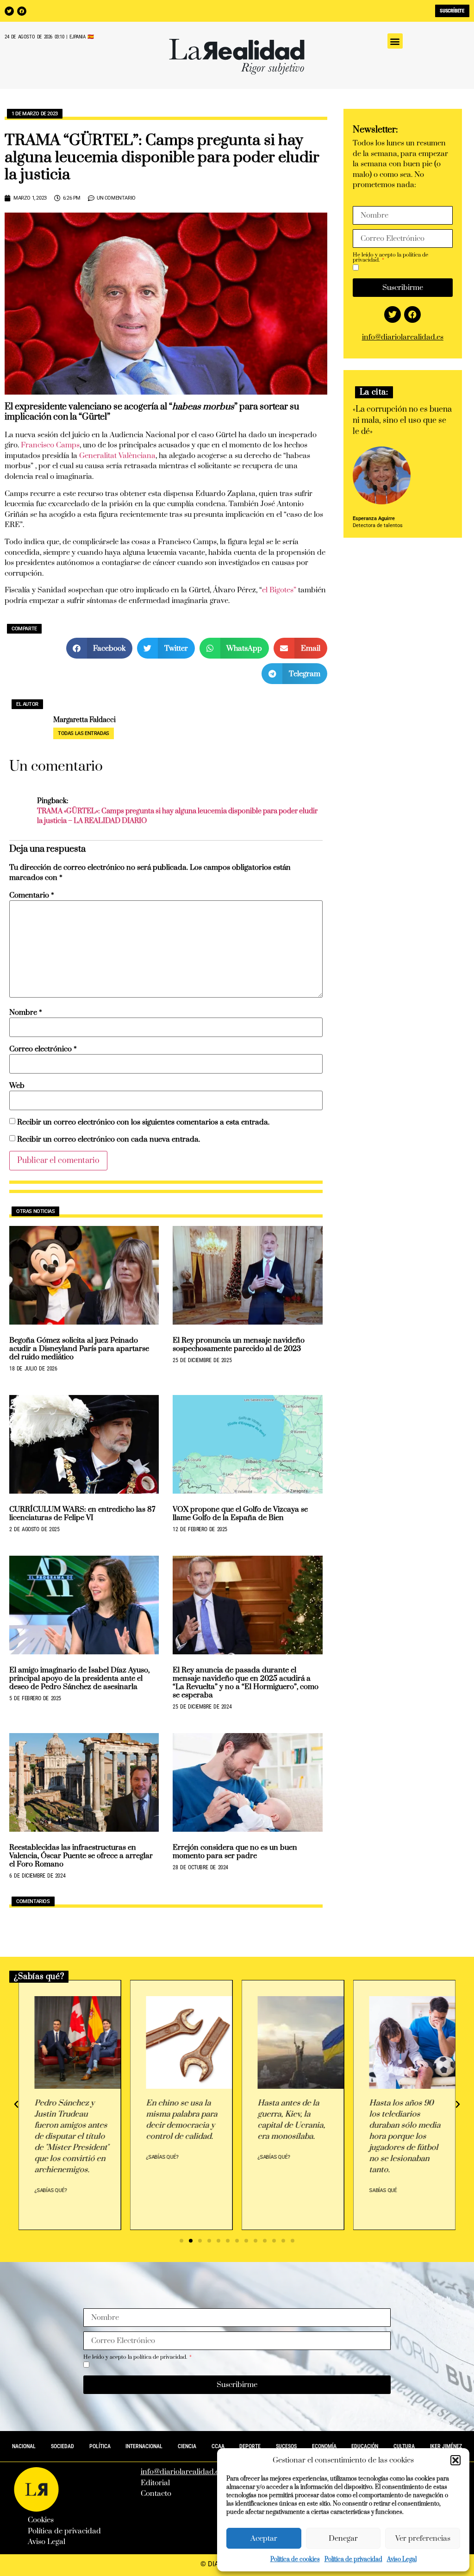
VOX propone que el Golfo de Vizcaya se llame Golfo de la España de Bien (240, 1514)
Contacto (156, 2494)
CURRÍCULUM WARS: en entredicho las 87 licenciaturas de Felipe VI (82, 1514)
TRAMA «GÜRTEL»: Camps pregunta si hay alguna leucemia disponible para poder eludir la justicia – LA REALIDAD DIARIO (177, 816)
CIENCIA (187, 2446)
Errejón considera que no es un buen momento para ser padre (235, 1852)
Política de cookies (295, 2559)
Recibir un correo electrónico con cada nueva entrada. (109, 1140)
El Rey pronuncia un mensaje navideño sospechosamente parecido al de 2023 (239, 1345)
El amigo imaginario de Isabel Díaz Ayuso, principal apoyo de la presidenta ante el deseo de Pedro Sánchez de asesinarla (79, 1678)
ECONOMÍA (324, 2446)
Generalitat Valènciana (117, 456)
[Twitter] (9, 11)
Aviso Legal (402, 2559)
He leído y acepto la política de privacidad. (390, 258)
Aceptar (264, 2538)
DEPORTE (250, 2446)
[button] (455, 2460)
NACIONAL (24, 2446)
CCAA (218, 2446)
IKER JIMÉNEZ (446, 2446)
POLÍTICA (100, 2446)
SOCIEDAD (62, 2446)
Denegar (343, 2538)
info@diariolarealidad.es (403, 337)
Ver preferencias (423, 2538)
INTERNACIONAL (144, 2446)
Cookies (41, 2520)
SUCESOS (286, 2446)
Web (17, 1086)
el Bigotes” (279, 590)
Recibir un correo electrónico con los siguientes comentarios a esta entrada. (143, 1122)
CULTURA (404, 2446)
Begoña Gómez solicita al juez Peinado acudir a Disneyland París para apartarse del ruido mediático (79, 1349)
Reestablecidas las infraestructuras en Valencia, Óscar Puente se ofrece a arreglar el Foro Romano (81, 1856)
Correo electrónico (43, 1049)
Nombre (26, 1013)
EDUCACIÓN (365, 2446)
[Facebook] (22, 11)
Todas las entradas (84, 733)
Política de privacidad (353, 2559)
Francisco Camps (50, 445)
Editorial (155, 2483)
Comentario (32, 895)
